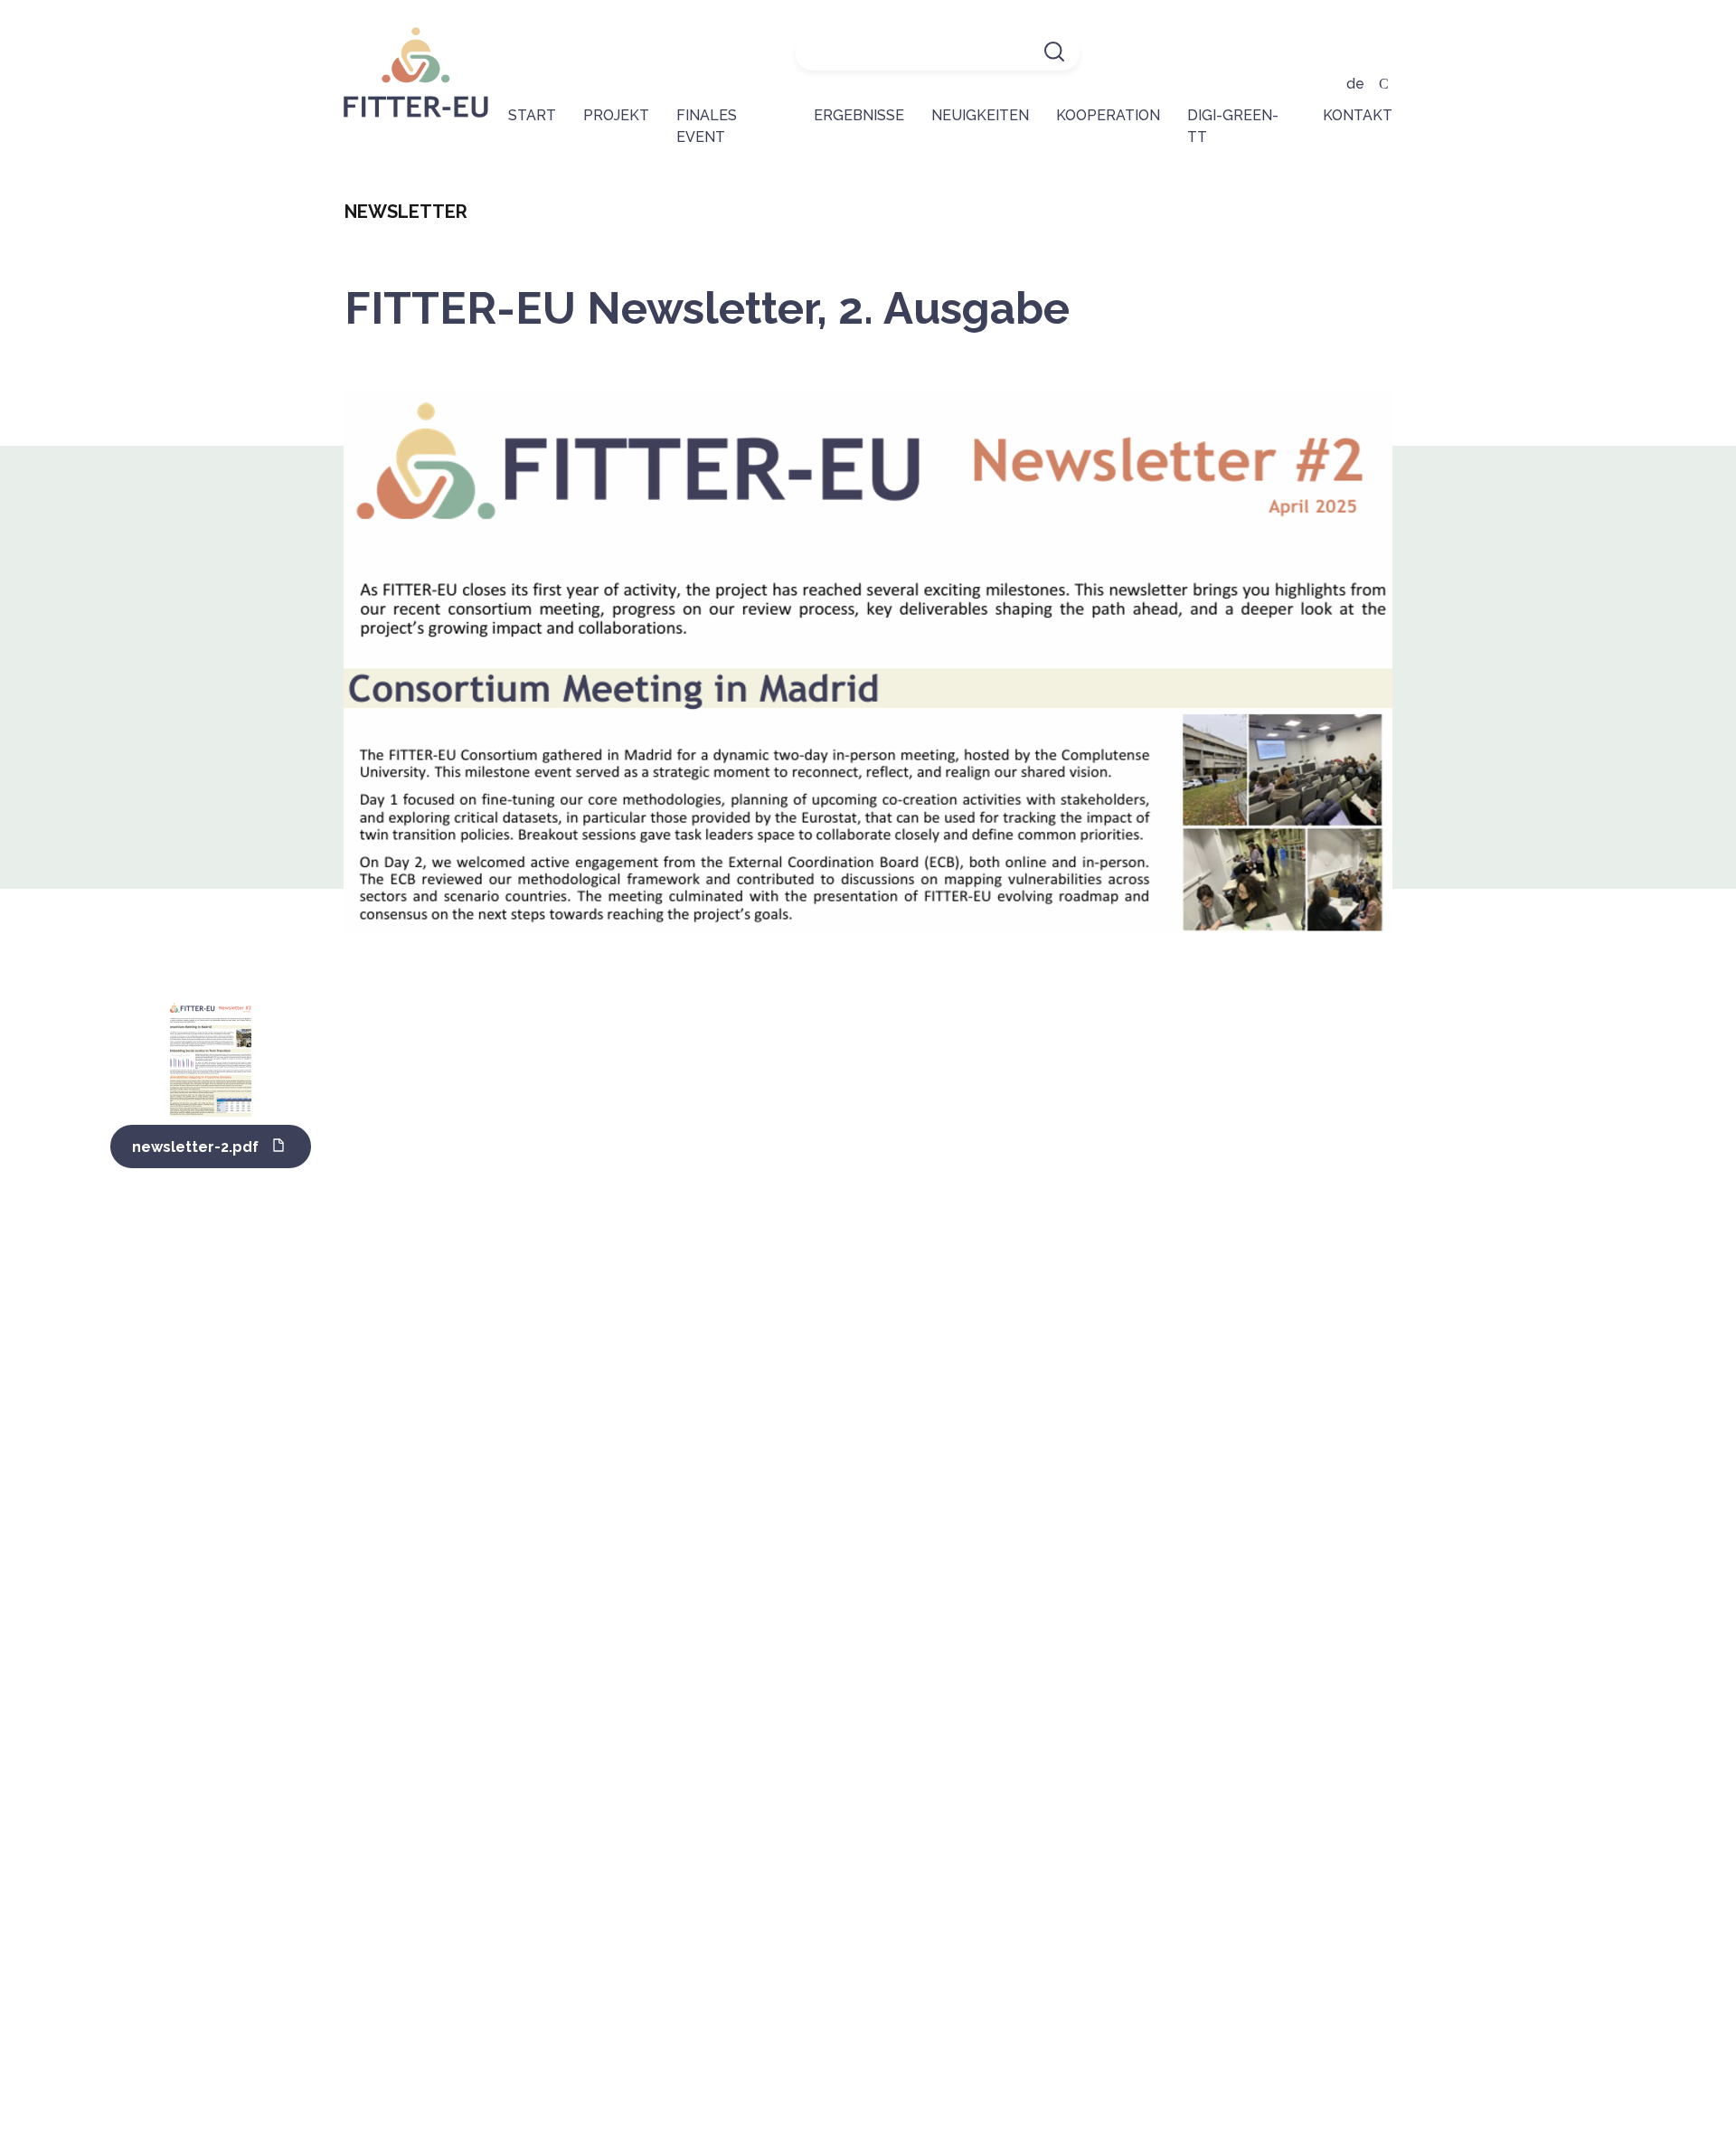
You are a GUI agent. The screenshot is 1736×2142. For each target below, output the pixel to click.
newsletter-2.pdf (195, 1147)
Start (532, 115)
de (1355, 84)
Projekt (616, 115)
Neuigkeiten (980, 115)
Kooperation (1108, 115)
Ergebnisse (859, 115)
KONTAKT (1358, 115)
